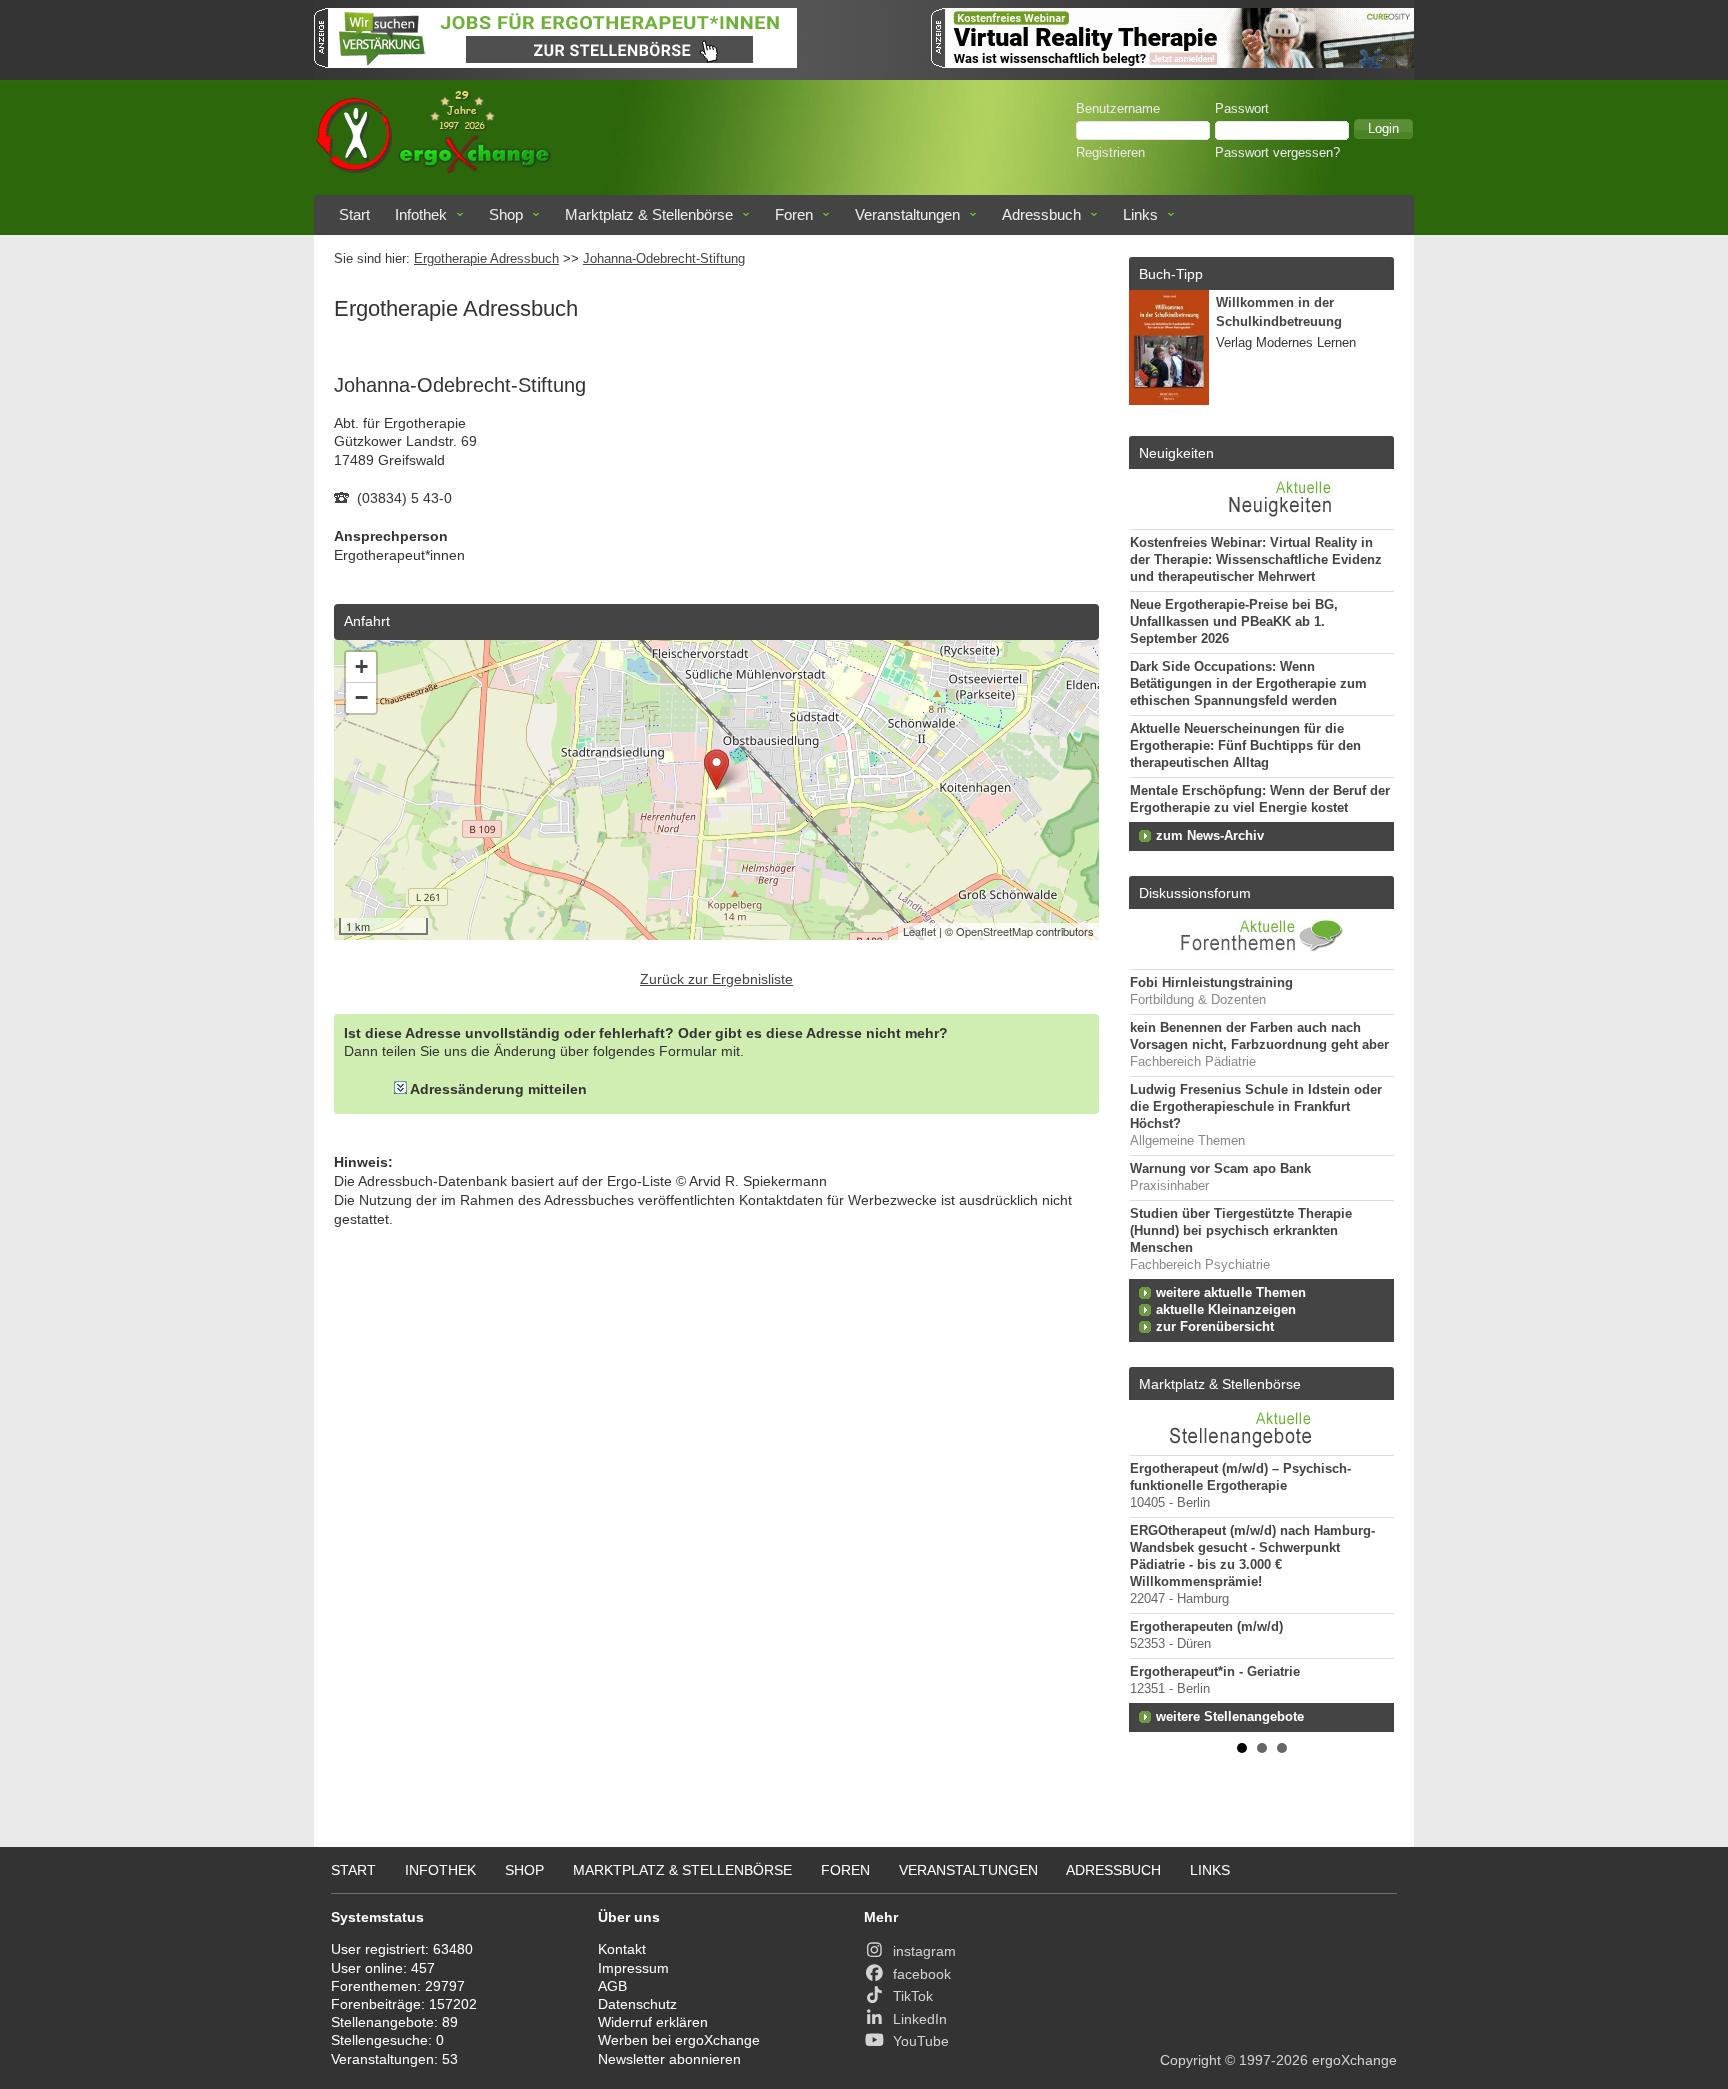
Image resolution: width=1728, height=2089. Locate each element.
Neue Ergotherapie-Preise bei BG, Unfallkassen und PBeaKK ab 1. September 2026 (1234, 622)
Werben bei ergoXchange (679, 2040)
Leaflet (919, 931)
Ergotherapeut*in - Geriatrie (1215, 1672)
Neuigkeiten (1176, 453)
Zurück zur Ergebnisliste (716, 979)
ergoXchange (1354, 2060)
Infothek (421, 214)
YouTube (921, 2041)
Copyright (1190, 2060)
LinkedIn (920, 2019)
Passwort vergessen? (1277, 153)
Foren (794, 214)
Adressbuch (1041, 214)
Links (1140, 214)
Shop (506, 214)
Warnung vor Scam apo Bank (1220, 1169)
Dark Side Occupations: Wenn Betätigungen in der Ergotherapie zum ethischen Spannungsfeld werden (1248, 684)
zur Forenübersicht (1215, 1327)
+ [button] (361, 666)
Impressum (633, 1968)
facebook (922, 1974)
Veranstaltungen (907, 214)
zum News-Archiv (1210, 836)
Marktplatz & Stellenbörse (649, 214)
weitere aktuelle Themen (1231, 1293)
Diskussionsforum (1195, 893)
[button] (1383, 129)
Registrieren (1110, 153)
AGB (612, 1986)
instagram (924, 1951)
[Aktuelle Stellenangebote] (1261, 1427)
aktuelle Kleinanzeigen (1226, 1310)
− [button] (361, 697)
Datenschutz (637, 2004)
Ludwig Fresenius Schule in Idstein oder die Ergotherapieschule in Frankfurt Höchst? (1256, 1107)
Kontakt (622, 1949)
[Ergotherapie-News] (1261, 519)
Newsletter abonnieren (669, 2059)
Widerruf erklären (653, 2022)
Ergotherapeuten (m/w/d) (1206, 1627)
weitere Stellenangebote (1230, 1717)
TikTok (913, 1996)
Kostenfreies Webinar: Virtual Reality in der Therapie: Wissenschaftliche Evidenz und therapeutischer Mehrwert (1256, 560)
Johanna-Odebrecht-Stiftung (664, 259)
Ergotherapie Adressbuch (486, 259)
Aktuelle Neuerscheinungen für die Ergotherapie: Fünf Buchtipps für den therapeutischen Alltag (1245, 746)
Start (354, 214)
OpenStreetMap (994, 931)
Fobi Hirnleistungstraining (1211, 983)
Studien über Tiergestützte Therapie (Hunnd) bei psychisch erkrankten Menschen (1241, 1231)
